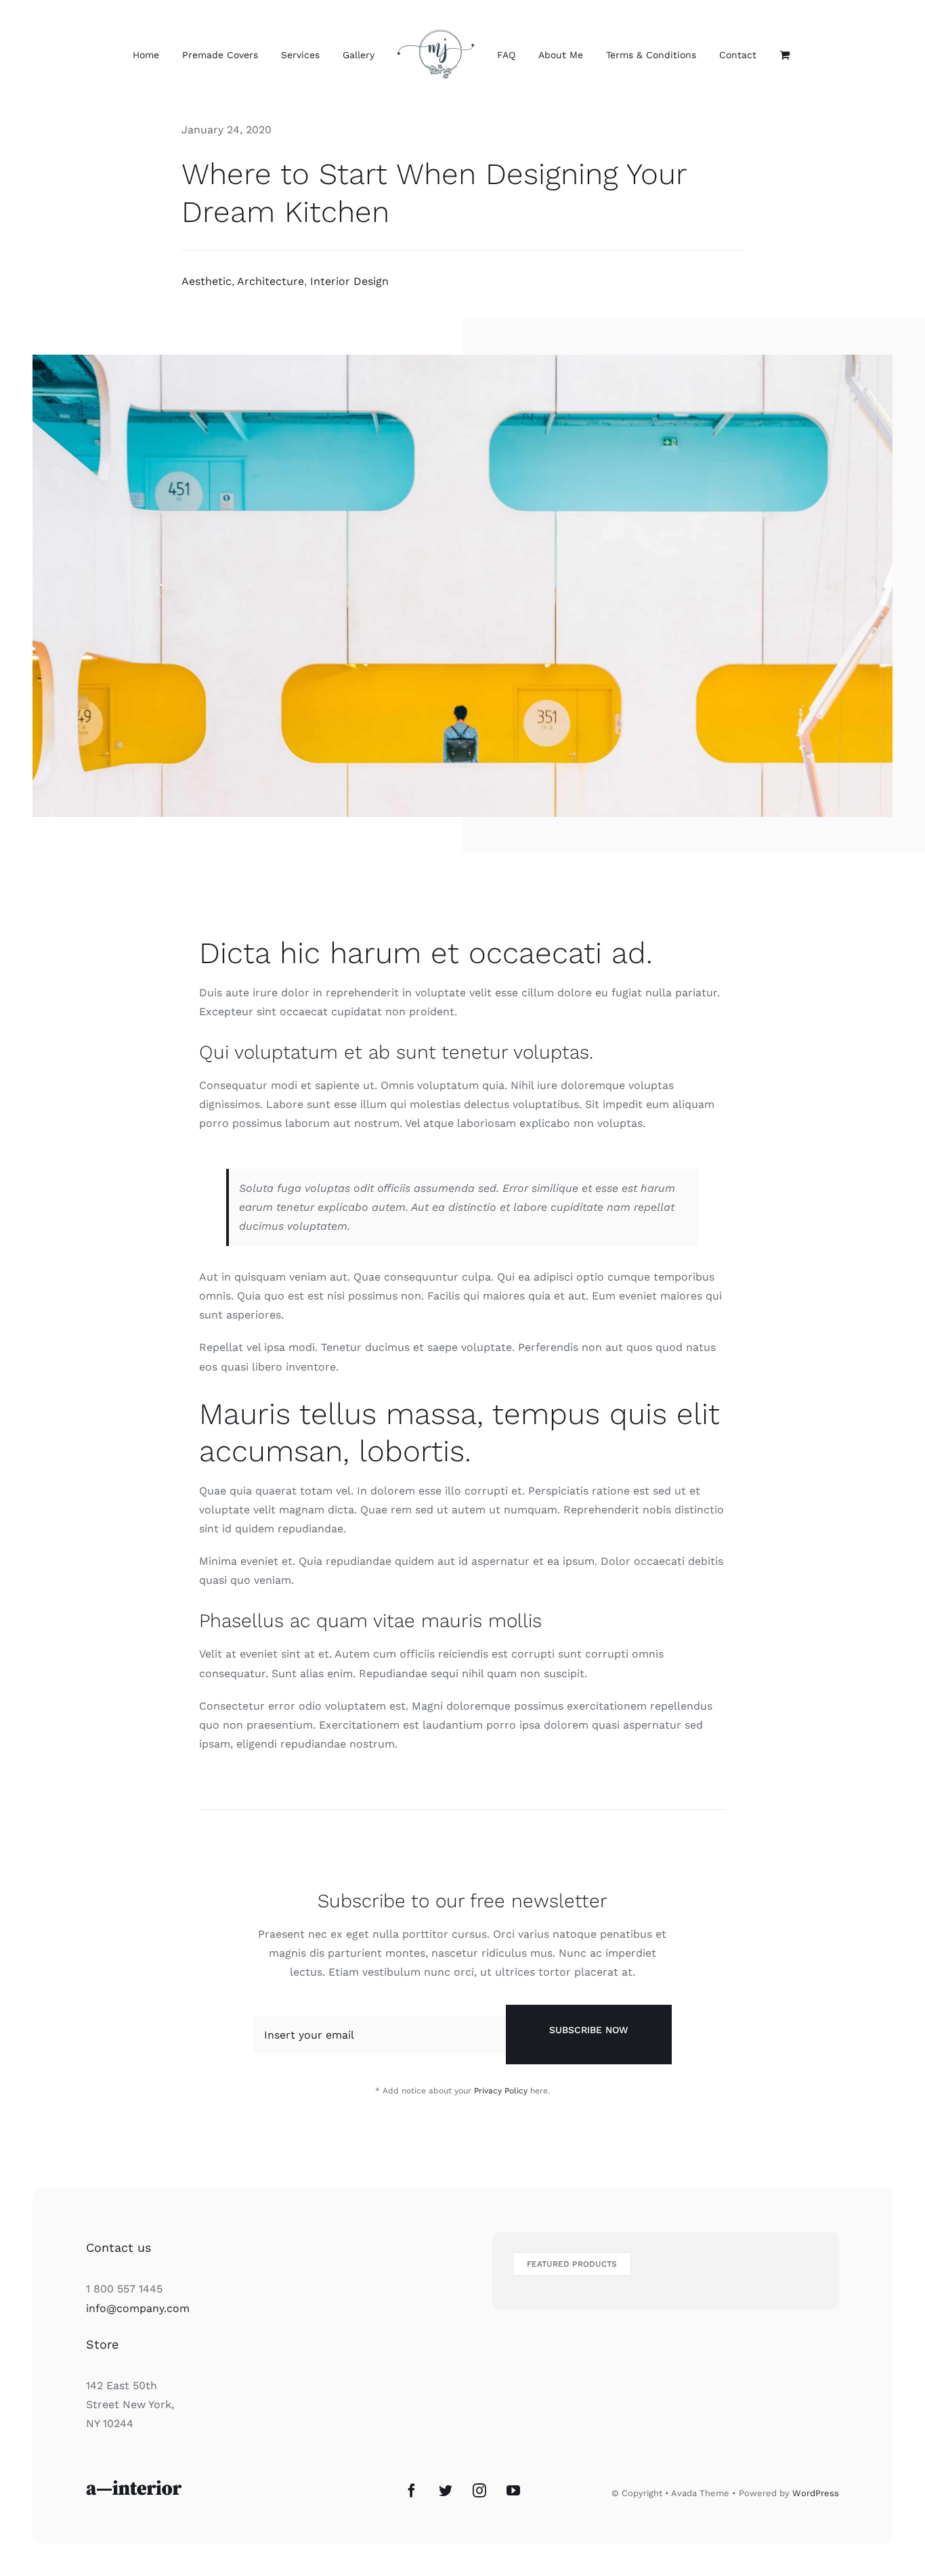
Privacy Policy (501, 2091)
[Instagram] (479, 2491)
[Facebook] (412, 2491)
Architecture (271, 281)
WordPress (816, 2493)
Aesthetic (207, 281)
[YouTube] (513, 2491)
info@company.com (138, 2308)
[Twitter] (446, 2491)
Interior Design (349, 281)
